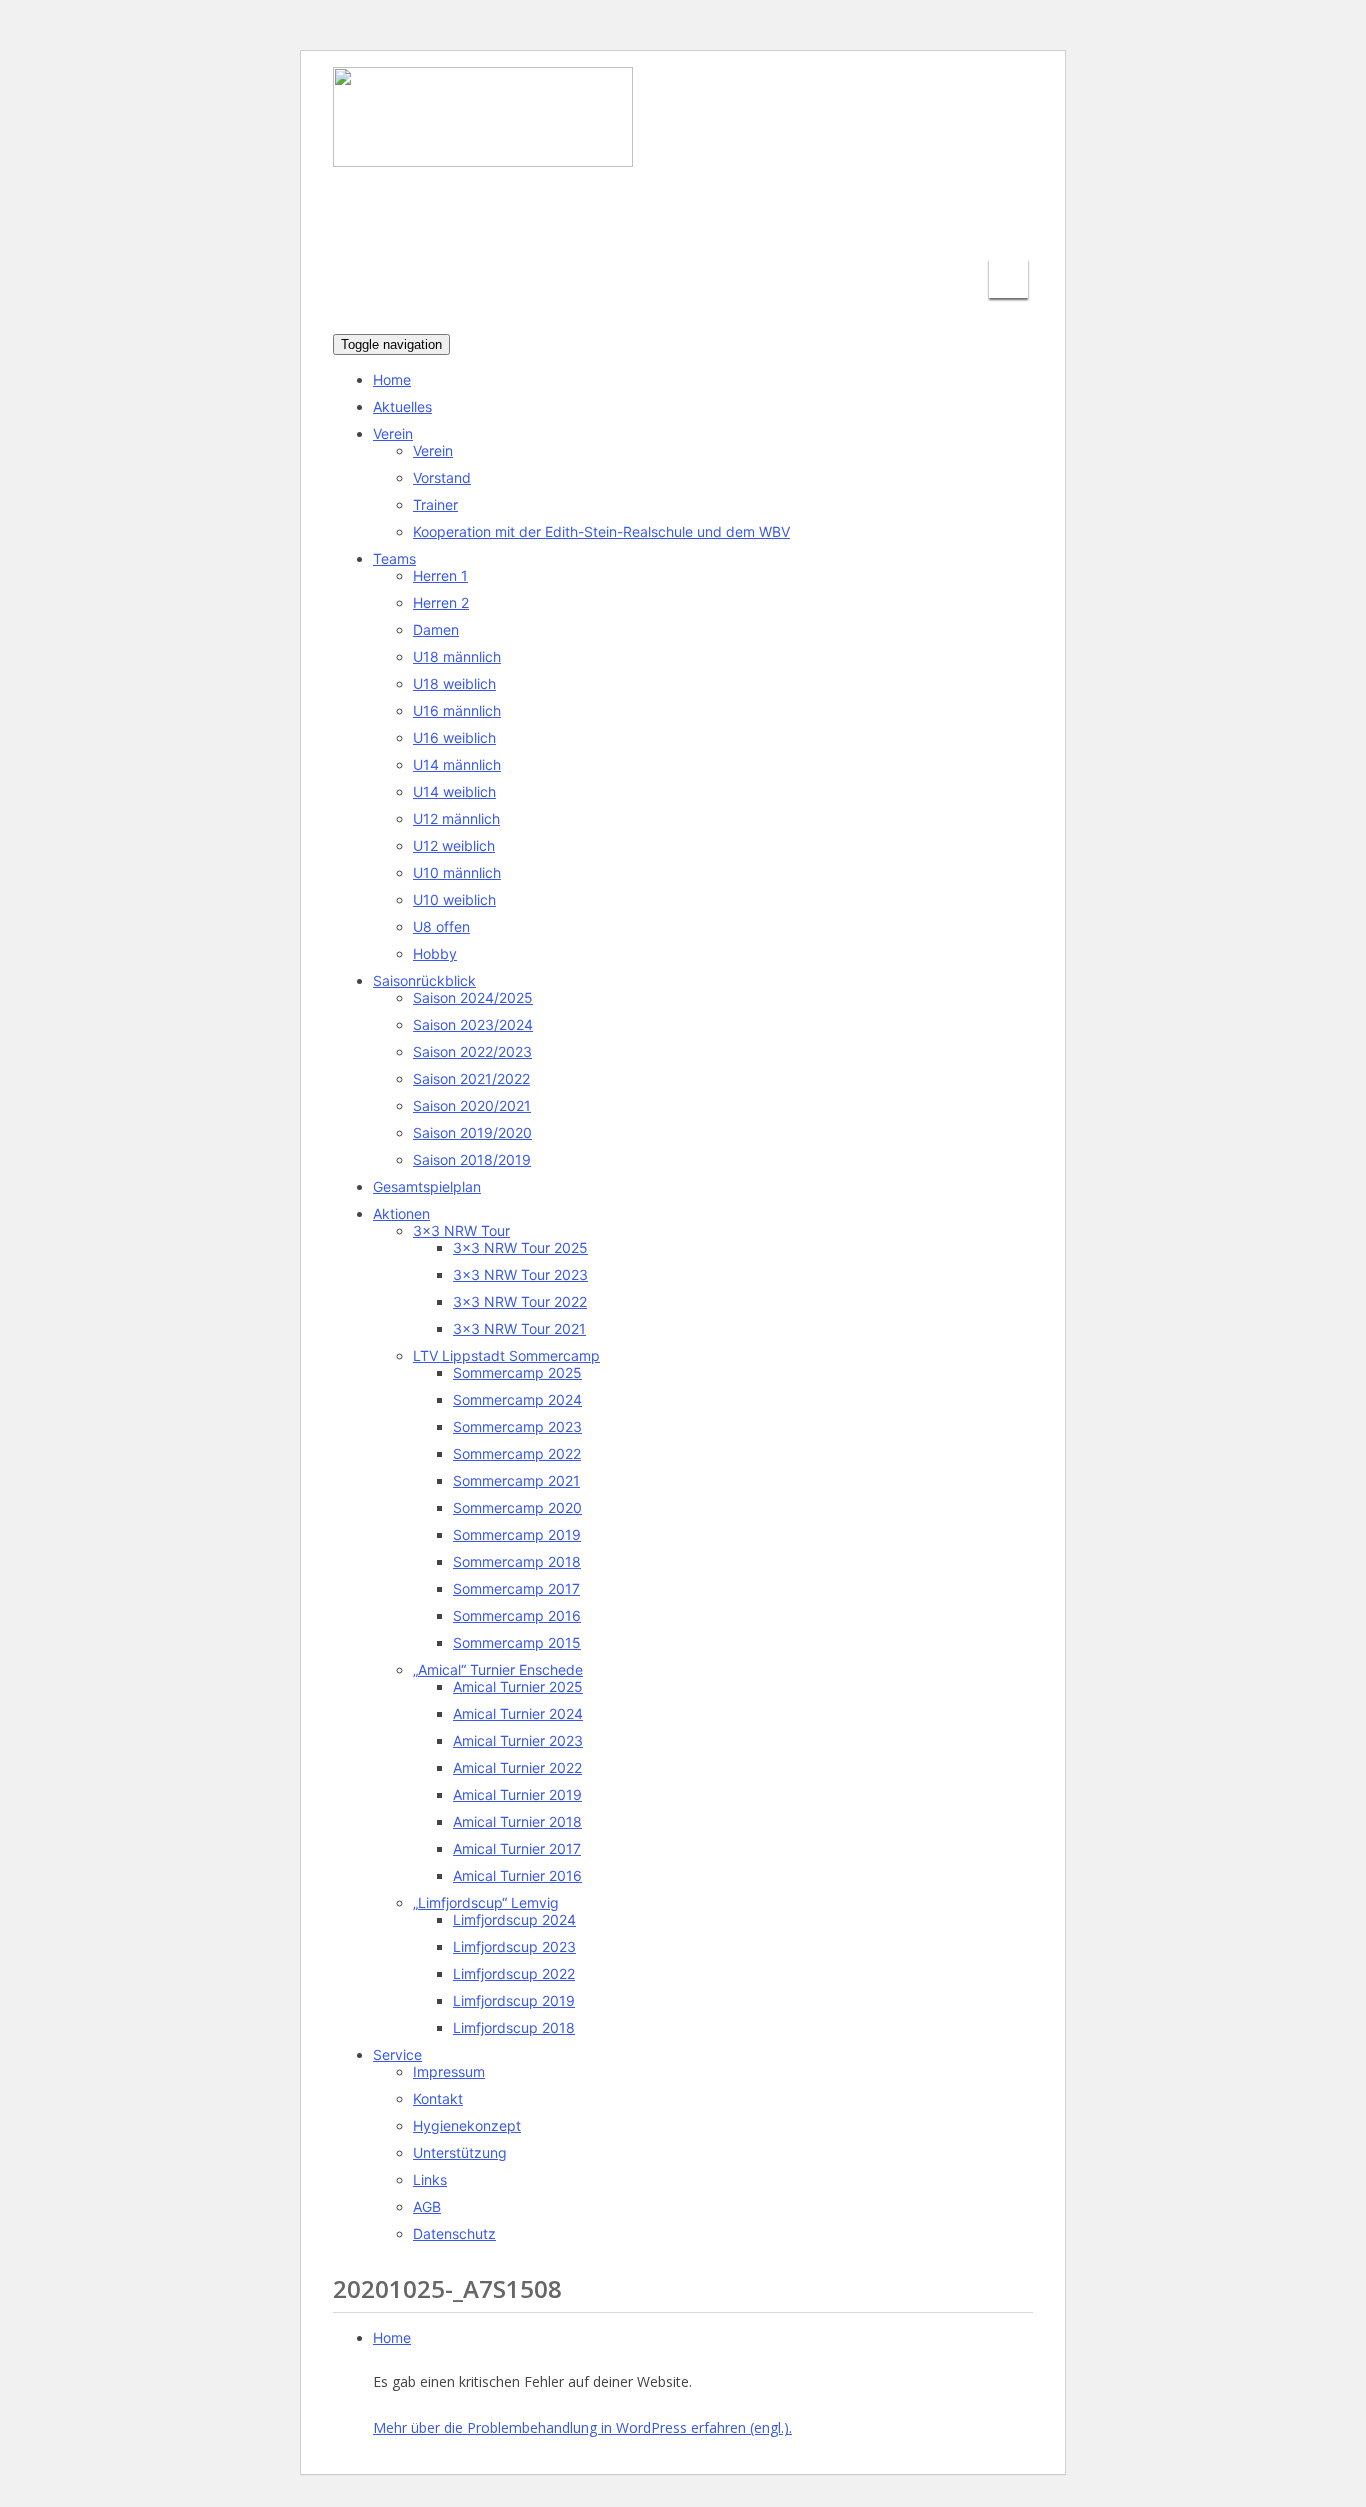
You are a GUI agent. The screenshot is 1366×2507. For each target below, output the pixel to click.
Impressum (449, 2071)
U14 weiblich (454, 791)
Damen (436, 629)
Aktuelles (402, 406)
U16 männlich (457, 710)
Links (430, 2179)
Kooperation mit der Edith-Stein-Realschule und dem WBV (601, 531)
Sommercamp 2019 (517, 1534)
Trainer (435, 504)
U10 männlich (457, 872)
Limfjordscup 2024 (514, 1919)
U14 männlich (457, 764)
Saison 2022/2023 (472, 1051)
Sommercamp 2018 (517, 1561)
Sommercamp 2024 (517, 1399)
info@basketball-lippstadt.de (716, 224)
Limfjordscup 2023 (514, 1946)
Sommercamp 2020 (517, 1507)
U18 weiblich (454, 683)
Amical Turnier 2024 (518, 1713)
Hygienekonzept (467, 2125)
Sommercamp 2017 (516, 1588)
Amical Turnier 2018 (517, 1821)
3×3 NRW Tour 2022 (520, 1301)
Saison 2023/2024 (473, 1024)
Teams (394, 558)
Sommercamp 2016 (517, 1615)
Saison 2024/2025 (473, 997)
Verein (393, 433)
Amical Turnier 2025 (518, 1686)
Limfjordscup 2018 (514, 2027)
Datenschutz (454, 2233)
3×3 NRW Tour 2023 (520, 1274)
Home (392, 379)
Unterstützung (460, 2152)
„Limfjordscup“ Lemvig (486, 1902)
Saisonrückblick (424, 980)
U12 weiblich (454, 845)
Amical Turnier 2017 (517, 1848)
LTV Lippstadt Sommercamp (506, 1355)
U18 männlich (457, 656)
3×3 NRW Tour (461, 1230)
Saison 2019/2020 (472, 1132)
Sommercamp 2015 (517, 1642)
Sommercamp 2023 (517, 1426)
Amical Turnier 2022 (517, 1767)
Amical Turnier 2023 (518, 1740)
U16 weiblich (454, 737)
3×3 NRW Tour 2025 (520, 1247)
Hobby (435, 953)
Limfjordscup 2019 (514, 2000)
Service (397, 2054)
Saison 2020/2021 (472, 1105)
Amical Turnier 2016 (517, 1875)
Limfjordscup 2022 (514, 1973)
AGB (427, 2206)
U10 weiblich (454, 899)
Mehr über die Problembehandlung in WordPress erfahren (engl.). (582, 2427)
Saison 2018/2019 (472, 1159)
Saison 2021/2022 (471, 1078)
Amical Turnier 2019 (517, 1794)
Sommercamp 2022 (517, 1453)
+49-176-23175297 (942, 224)
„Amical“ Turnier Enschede (498, 1669)
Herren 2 (441, 602)
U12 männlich (456, 818)
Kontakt (438, 2098)
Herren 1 (440, 575)
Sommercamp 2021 (516, 1480)
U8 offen (441, 926)
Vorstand (442, 477)
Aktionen (401, 1213)
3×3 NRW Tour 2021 (519, 1328)
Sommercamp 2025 (517, 1372)
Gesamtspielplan (427, 1186)
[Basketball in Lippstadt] (483, 148)
